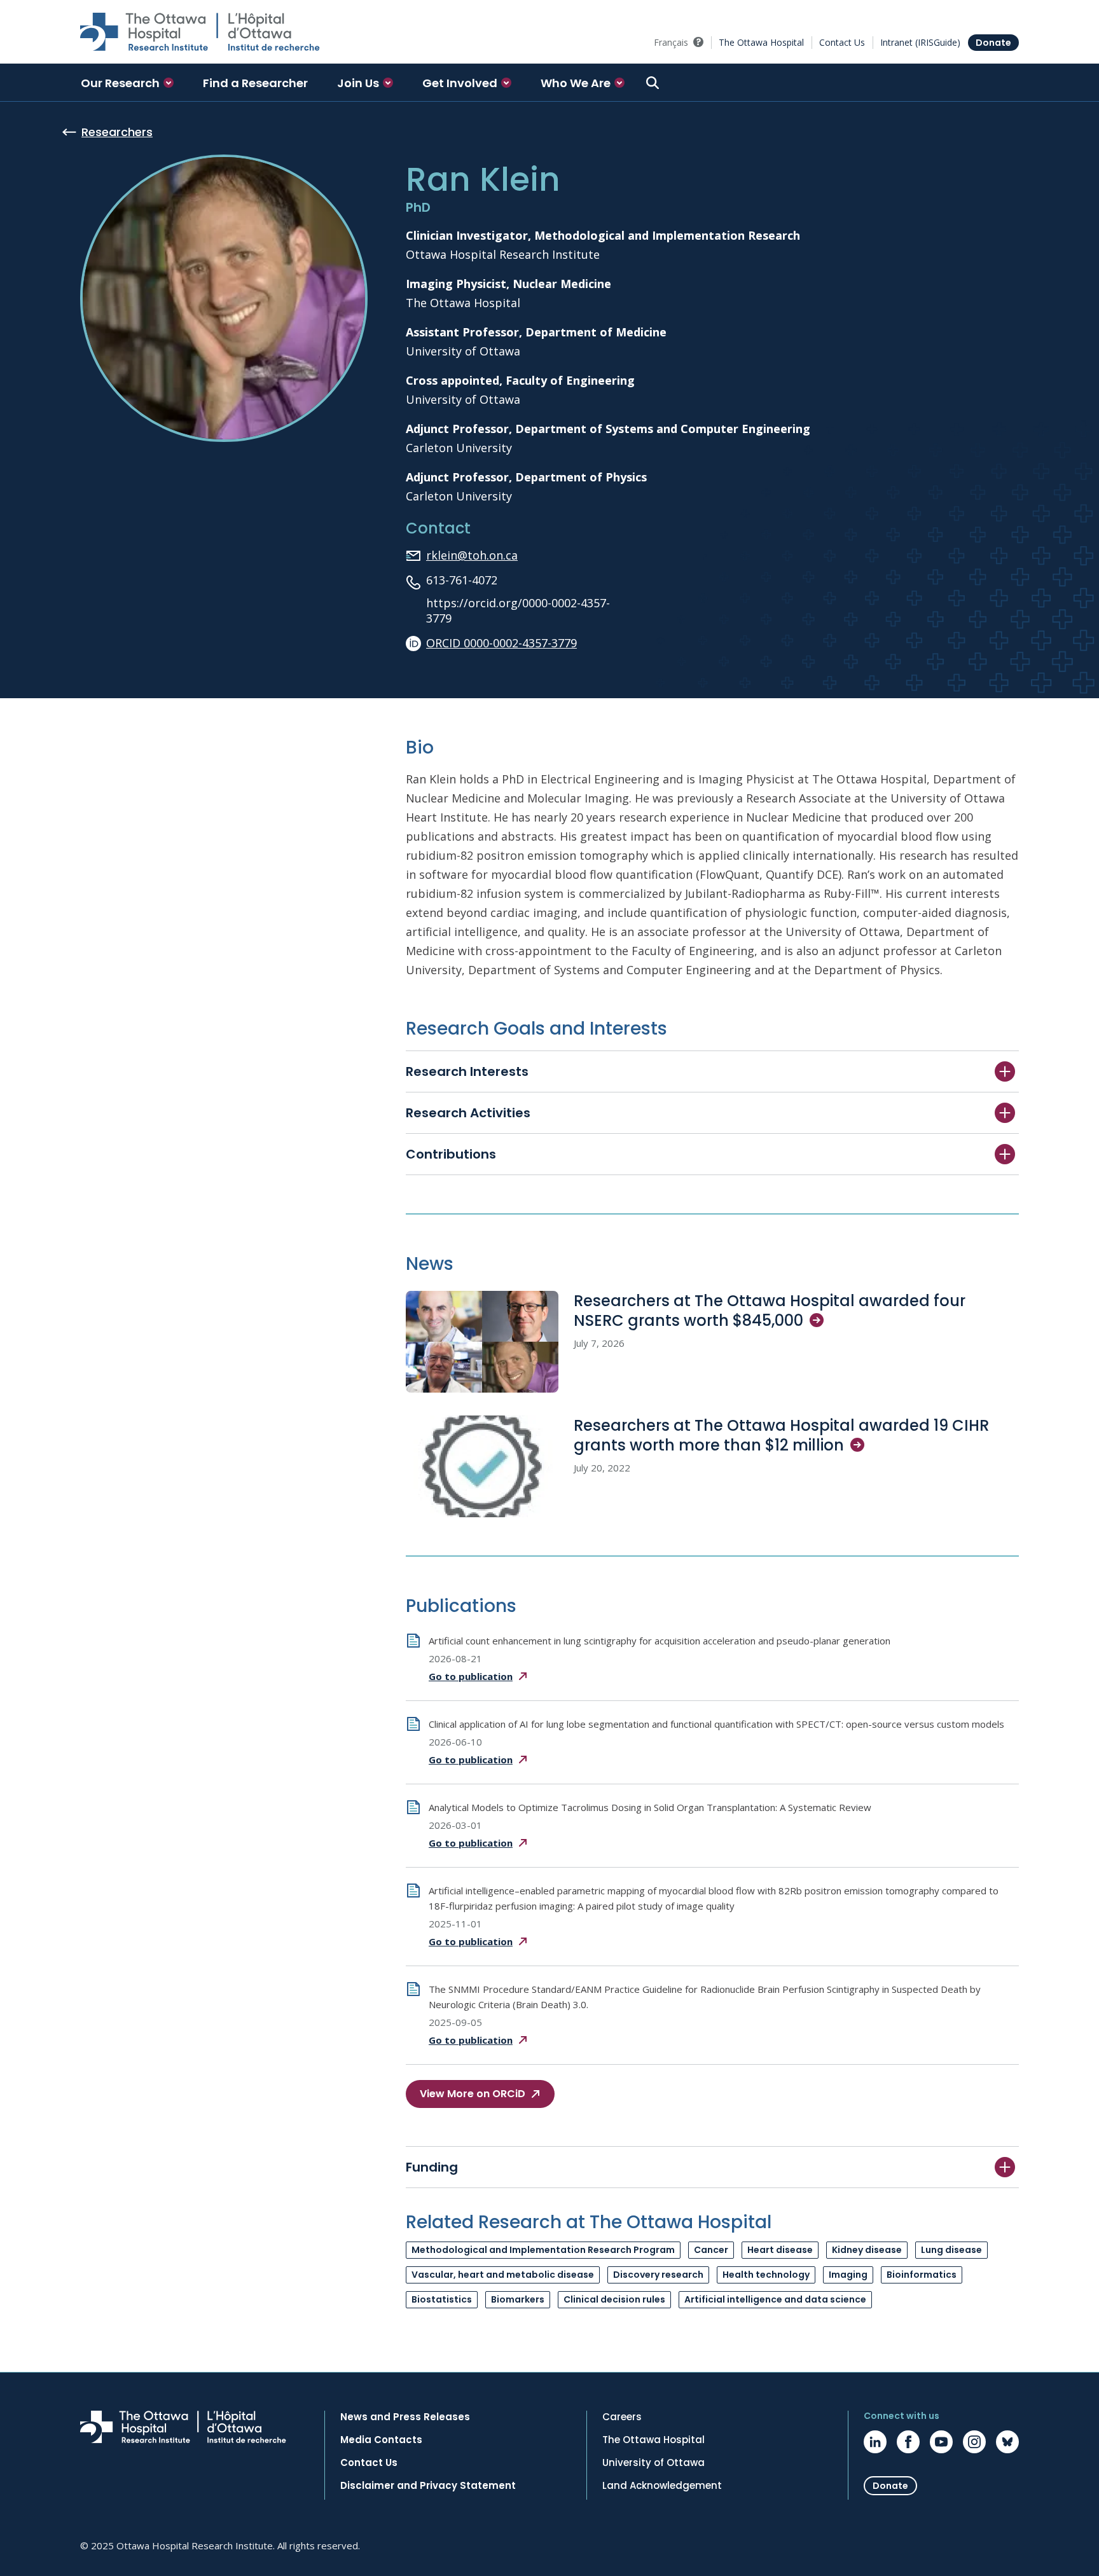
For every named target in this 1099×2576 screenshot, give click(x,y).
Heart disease (780, 2250)
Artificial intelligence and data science (775, 2299)
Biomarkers (518, 2299)
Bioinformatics (922, 2275)
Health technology (766, 2275)
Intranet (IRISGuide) (920, 42)
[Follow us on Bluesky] (1007, 2442)
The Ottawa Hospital (761, 42)
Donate (993, 43)
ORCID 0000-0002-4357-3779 (501, 643)
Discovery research (658, 2275)
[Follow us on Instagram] (974, 2442)
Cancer (711, 2250)
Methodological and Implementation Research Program (543, 2250)
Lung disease (951, 2250)
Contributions (451, 1154)
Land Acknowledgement (662, 2486)
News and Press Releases (405, 2417)
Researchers (117, 132)
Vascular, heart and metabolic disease (503, 2275)
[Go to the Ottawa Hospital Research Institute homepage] (200, 32)
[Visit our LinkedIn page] (875, 2442)
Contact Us (842, 42)
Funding (432, 2167)
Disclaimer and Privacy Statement (428, 2486)
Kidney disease (867, 2250)
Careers (622, 2417)
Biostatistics (442, 2299)
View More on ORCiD (473, 2094)
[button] (127, 83)
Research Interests (467, 1071)
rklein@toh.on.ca (472, 555)
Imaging (848, 2275)
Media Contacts (381, 2440)
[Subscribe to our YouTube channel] (941, 2442)
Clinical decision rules (614, 2299)
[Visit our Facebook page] (908, 2442)
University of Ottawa (653, 2463)
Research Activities (468, 1113)
